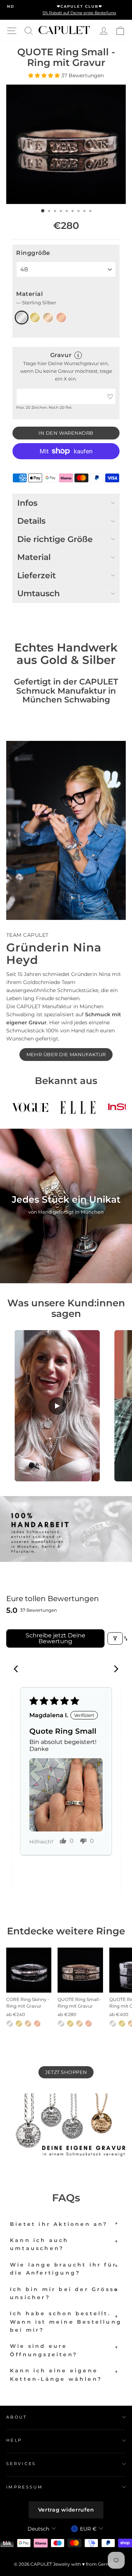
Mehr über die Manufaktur (66, 1054)
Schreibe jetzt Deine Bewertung (56, 1638)
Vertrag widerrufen (66, 2510)
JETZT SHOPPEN (66, 2072)
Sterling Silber (22, 318)
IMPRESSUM (25, 2487)
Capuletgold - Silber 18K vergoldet (48, 318)
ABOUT (17, 2417)
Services (21, 2464)
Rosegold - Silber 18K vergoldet (61, 318)
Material (36, 298)
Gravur (61, 355)
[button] (45, 75)
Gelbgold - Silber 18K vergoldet (35, 318)
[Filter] (115, 1638)
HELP (14, 2440)
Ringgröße (33, 253)
